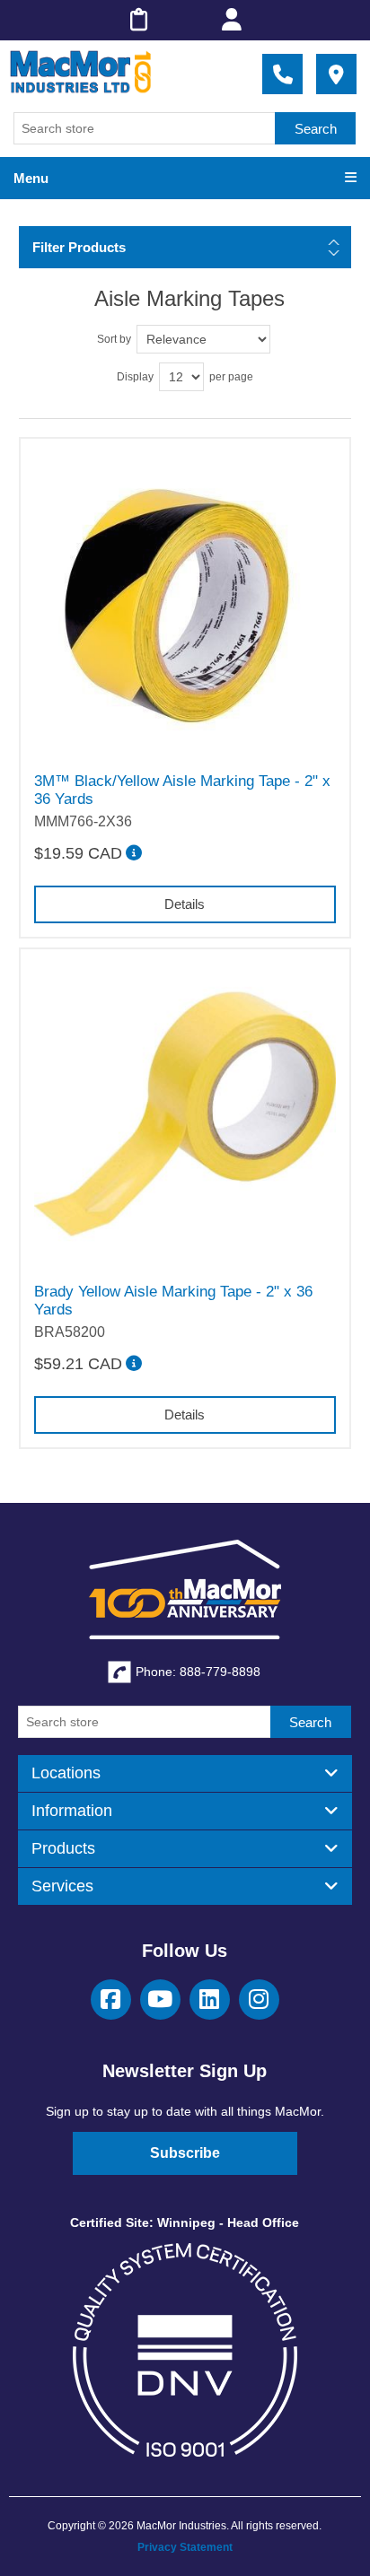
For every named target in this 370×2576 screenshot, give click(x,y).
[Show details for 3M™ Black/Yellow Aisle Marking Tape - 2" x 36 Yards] (185, 603)
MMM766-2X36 (83, 821)
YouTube (160, 2000)
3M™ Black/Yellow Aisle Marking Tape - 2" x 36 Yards (182, 790)
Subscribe (185, 2153)
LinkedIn (210, 2000)
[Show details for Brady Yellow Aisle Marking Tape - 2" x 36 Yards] (185, 1114)
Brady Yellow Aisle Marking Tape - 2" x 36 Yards (173, 1301)
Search (316, 129)
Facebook (111, 2000)
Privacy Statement (185, 2547)
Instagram (259, 2000)
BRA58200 (70, 1332)
